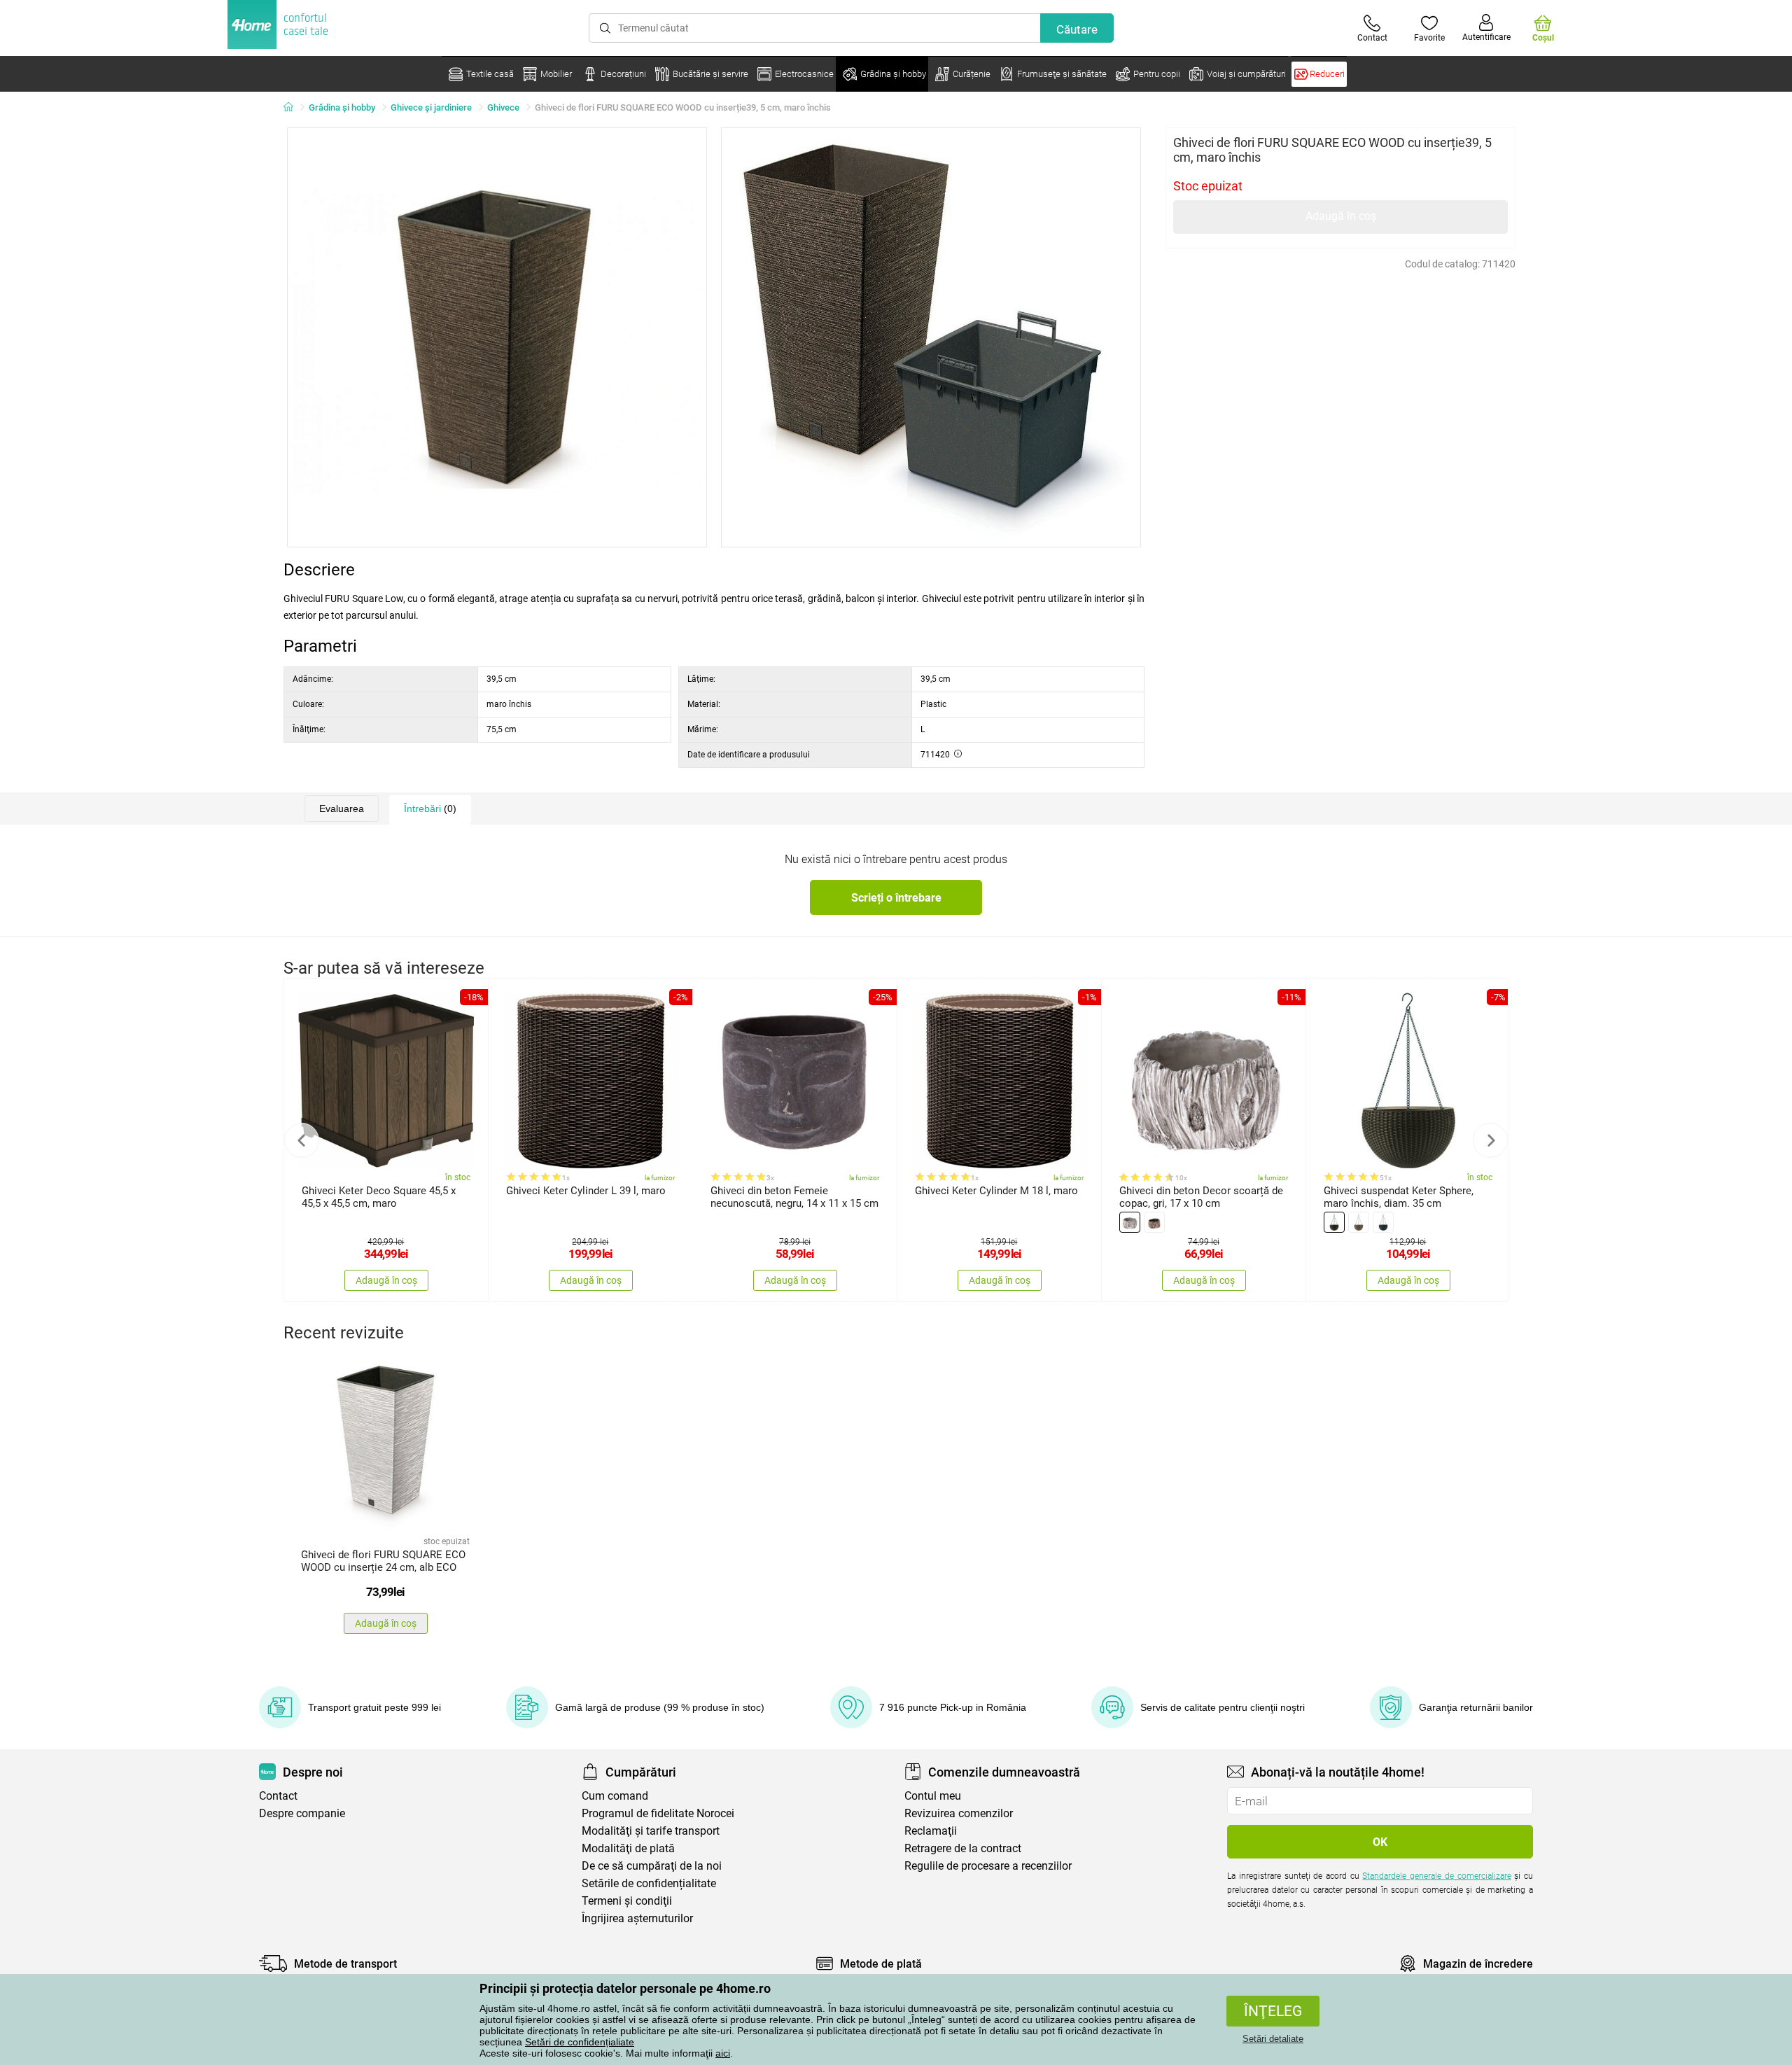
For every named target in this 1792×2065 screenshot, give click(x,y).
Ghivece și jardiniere (431, 107)
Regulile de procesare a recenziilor (988, 1866)
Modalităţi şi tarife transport (651, 1831)
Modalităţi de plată (628, 1848)
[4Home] (293, 108)
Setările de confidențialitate (649, 1883)
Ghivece (503, 107)
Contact (278, 1796)
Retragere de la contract (963, 1848)
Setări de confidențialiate (580, 2042)
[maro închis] (1334, 1222)
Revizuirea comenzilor (959, 1813)
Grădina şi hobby (342, 107)
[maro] (1154, 1222)
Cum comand (615, 1796)
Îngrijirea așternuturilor (637, 1918)
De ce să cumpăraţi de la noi (652, 1866)
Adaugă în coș (1341, 216)
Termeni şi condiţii (627, 1901)
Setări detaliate (1273, 2039)
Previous (302, 1140)
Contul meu (933, 1796)
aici (723, 2053)
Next (1490, 1140)
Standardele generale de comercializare (1436, 1876)
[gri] (1130, 1222)
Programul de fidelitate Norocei (658, 1813)
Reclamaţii (931, 1831)
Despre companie (302, 1813)
